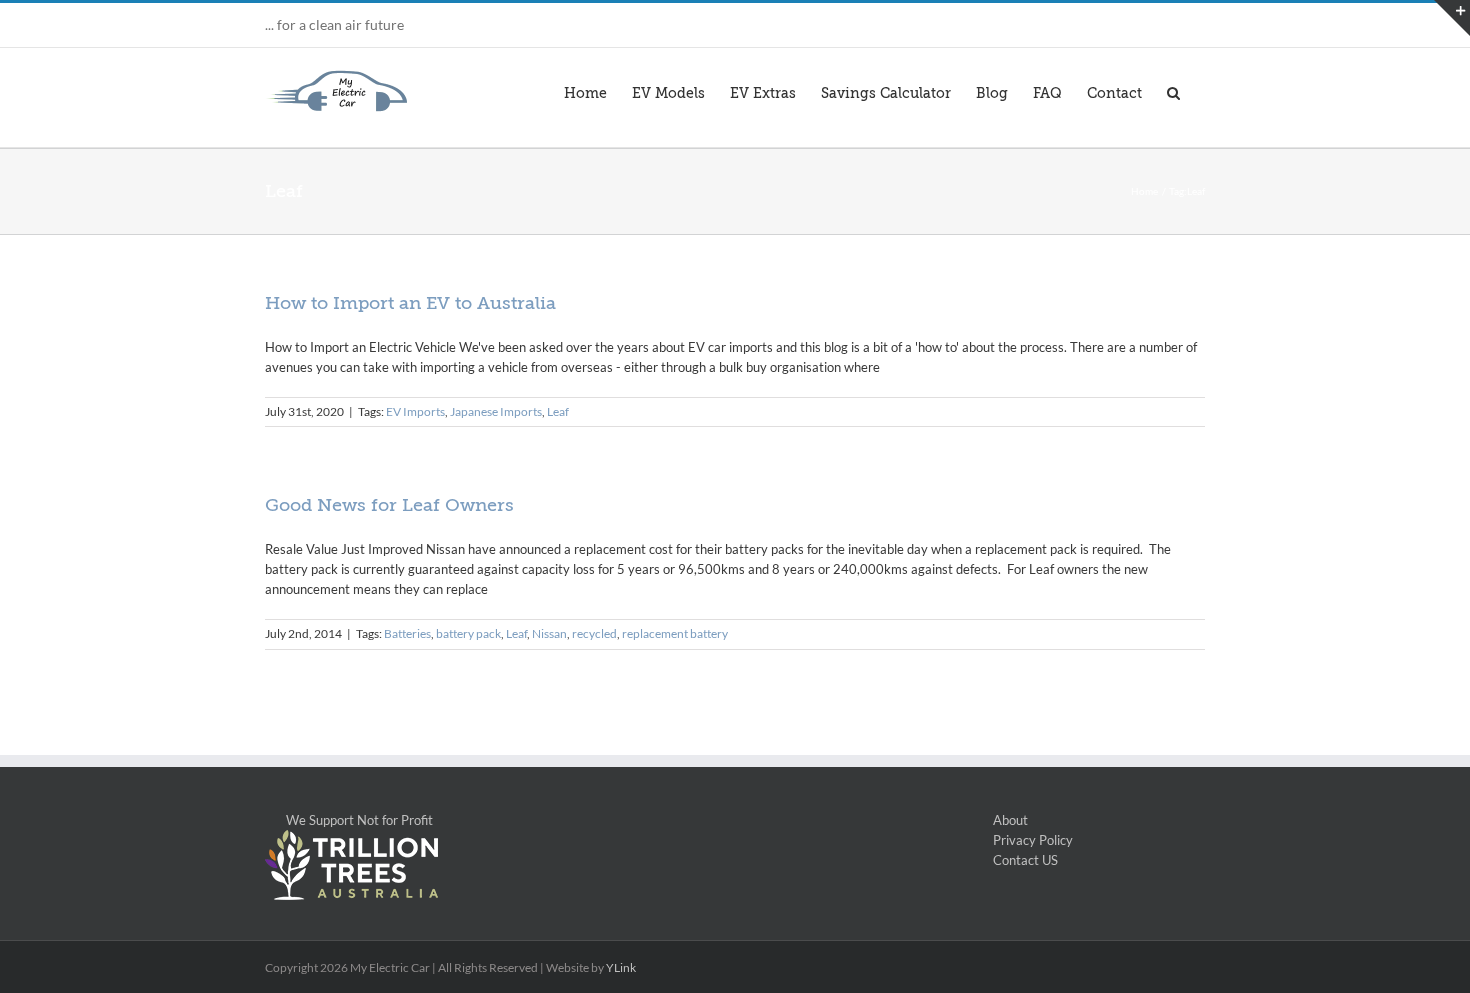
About (1010, 820)
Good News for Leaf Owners (389, 505)
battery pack (468, 633)
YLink (621, 967)
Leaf (558, 411)
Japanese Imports (496, 411)
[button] (1173, 91)
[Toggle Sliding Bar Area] (1452, 18)
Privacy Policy (1033, 840)
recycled (594, 633)
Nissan (549, 633)
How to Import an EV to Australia (410, 303)
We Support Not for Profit (349, 820)
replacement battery (675, 633)
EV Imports (415, 411)
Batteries (407, 633)
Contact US (1025, 860)
